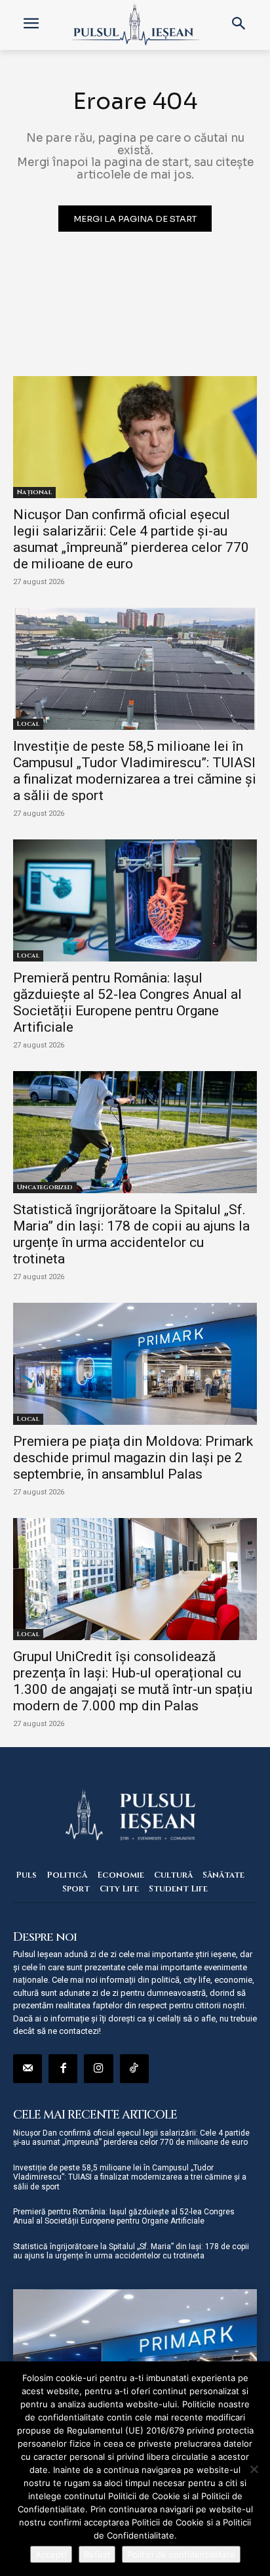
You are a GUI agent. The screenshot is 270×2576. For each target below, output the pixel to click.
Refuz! (97, 2554)
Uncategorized (45, 1187)
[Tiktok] (134, 2069)
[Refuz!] (254, 2469)
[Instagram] (98, 2069)
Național (34, 492)
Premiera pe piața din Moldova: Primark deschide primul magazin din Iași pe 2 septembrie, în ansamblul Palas (133, 1458)
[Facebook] (63, 2069)
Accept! (51, 2554)
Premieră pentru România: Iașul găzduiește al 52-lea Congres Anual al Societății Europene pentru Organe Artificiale (127, 1003)
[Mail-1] (28, 2069)
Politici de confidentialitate (181, 2554)
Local (28, 724)
